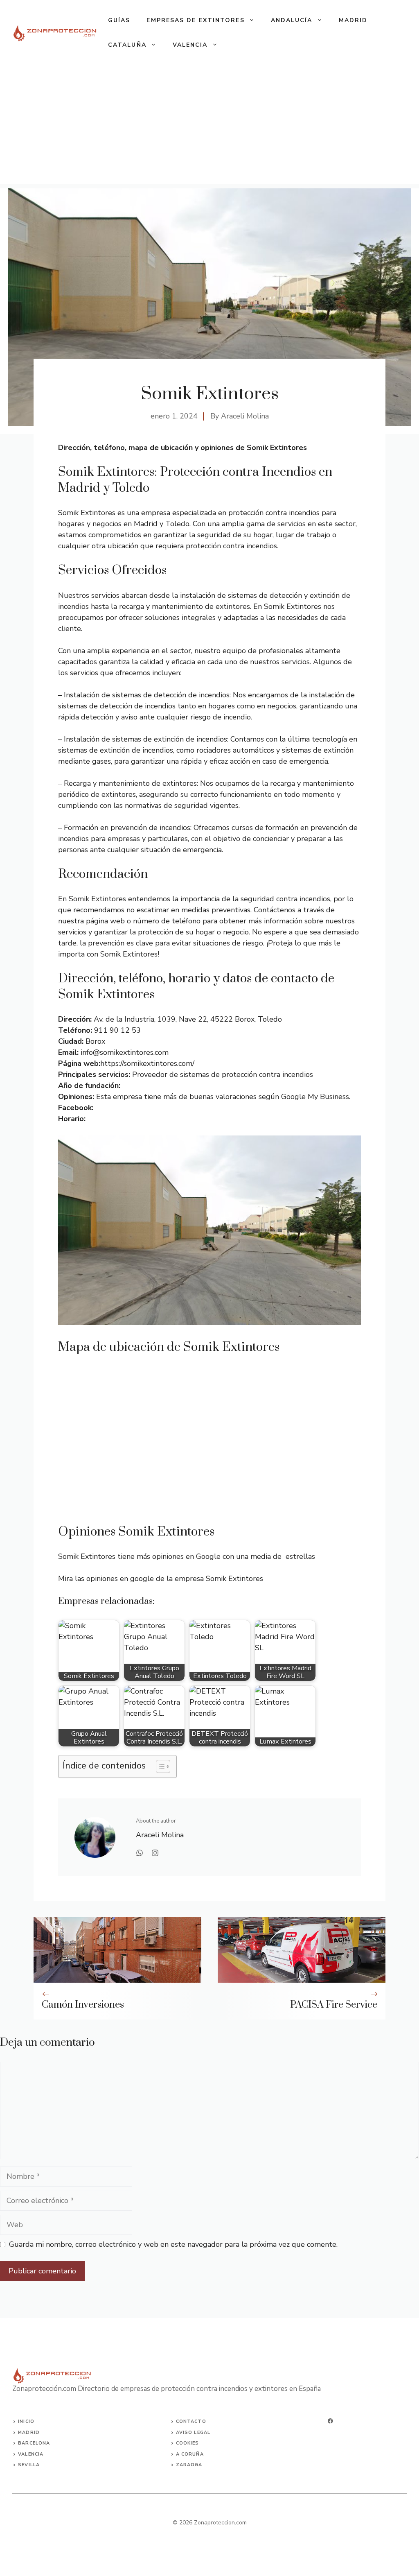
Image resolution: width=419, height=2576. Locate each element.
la (36, 2465)
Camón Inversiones (83, 2005)
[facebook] (330, 2421)
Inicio (26, 2421)
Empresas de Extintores (195, 20)
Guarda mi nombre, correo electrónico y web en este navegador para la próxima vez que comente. (173, 2244)
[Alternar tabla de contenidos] (159, 1766)
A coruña (190, 2454)
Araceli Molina (245, 416)
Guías (119, 20)
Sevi (24, 2465)
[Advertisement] (209, 127)
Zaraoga (189, 2465)
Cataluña (127, 45)
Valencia (190, 45)
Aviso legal (193, 2432)
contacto (191, 2421)
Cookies (188, 2443)
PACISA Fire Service (334, 2005)
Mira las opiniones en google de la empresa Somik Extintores (161, 1579)
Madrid (353, 20)
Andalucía (292, 20)
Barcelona (34, 2443)
